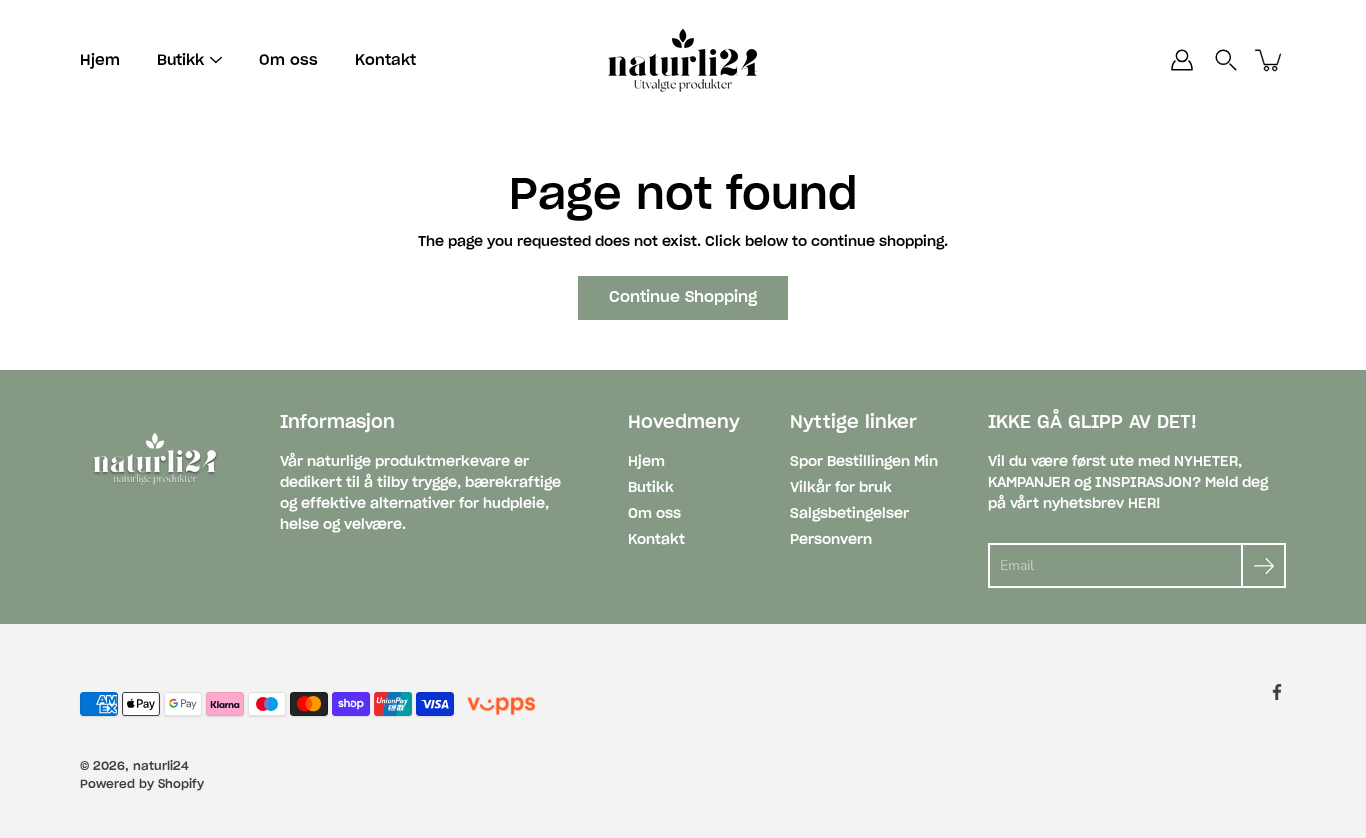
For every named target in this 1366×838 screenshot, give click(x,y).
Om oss (288, 60)
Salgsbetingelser (849, 514)
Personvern (831, 540)
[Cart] (1270, 60)
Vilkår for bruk (841, 488)
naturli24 (161, 766)
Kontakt (385, 60)
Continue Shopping (683, 297)
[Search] (1226, 60)
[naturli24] (683, 60)
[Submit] (1263, 565)
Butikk (651, 488)
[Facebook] (1277, 692)
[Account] (1182, 60)
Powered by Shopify (142, 784)
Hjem (100, 60)
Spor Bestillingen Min (864, 462)
